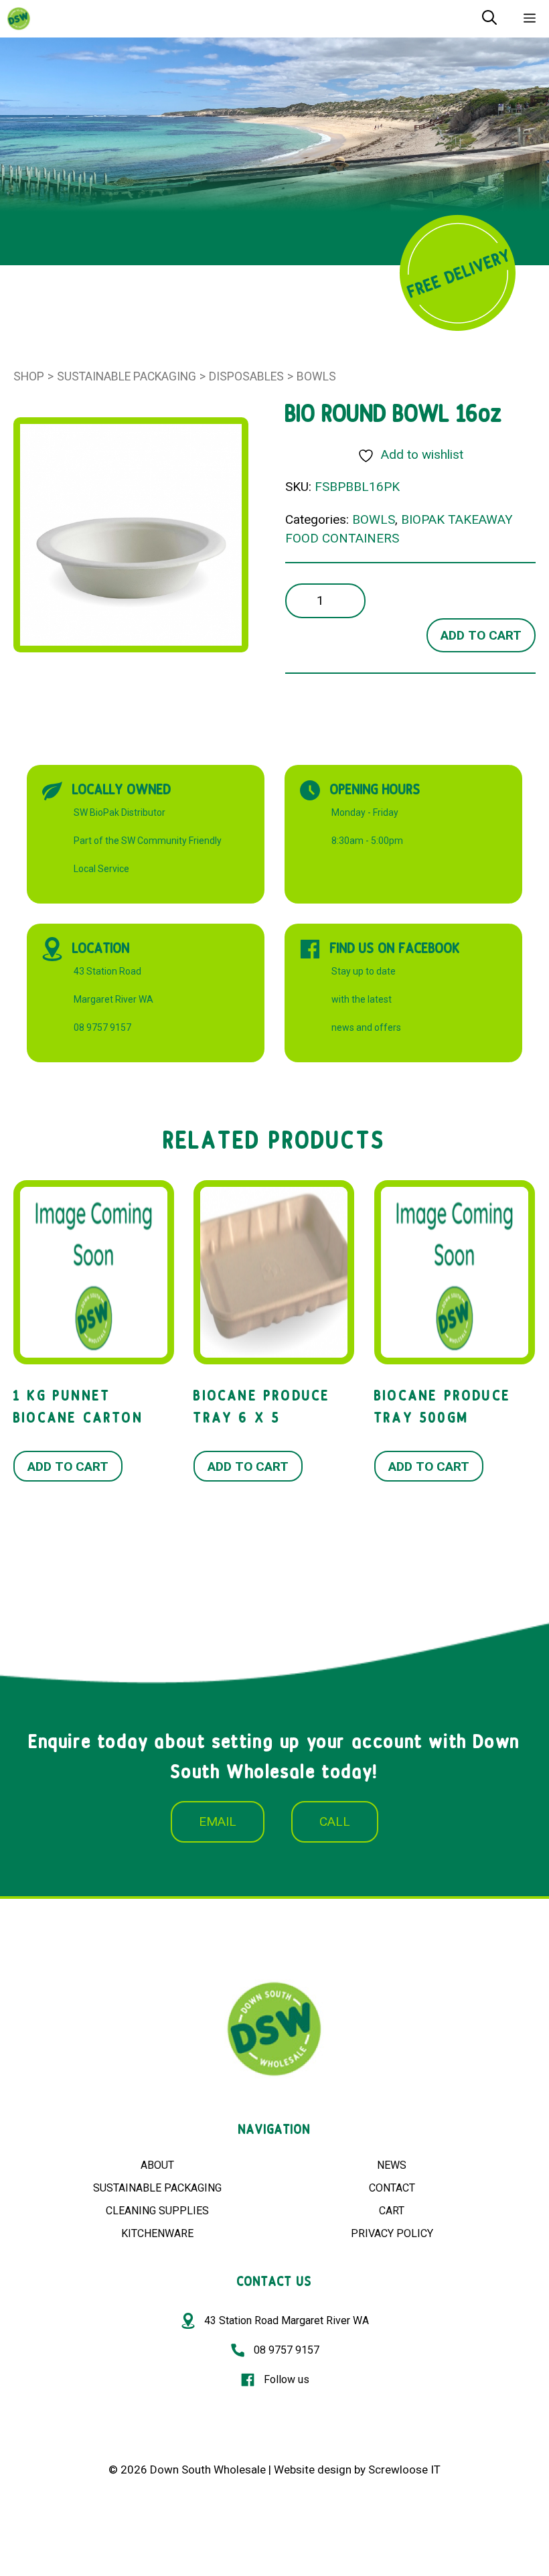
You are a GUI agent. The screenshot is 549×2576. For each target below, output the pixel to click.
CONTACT (392, 2188)
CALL (335, 1821)
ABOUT (157, 2165)
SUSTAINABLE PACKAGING (157, 2188)
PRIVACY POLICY (392, 2233)
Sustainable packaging (127, 376)
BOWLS (316, 376)
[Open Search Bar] (489, 19)
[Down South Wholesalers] (19, 19)
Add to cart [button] (68, 1466)
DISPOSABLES (246, 376)
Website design (313, 2470)
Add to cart (481, 635)
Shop (29, 376)
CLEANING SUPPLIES (157, 2211)
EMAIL (218, 1821)
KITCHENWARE (157, 2233)
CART (392, 2211)
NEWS (392, 2165)
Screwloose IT (404, 2470)
